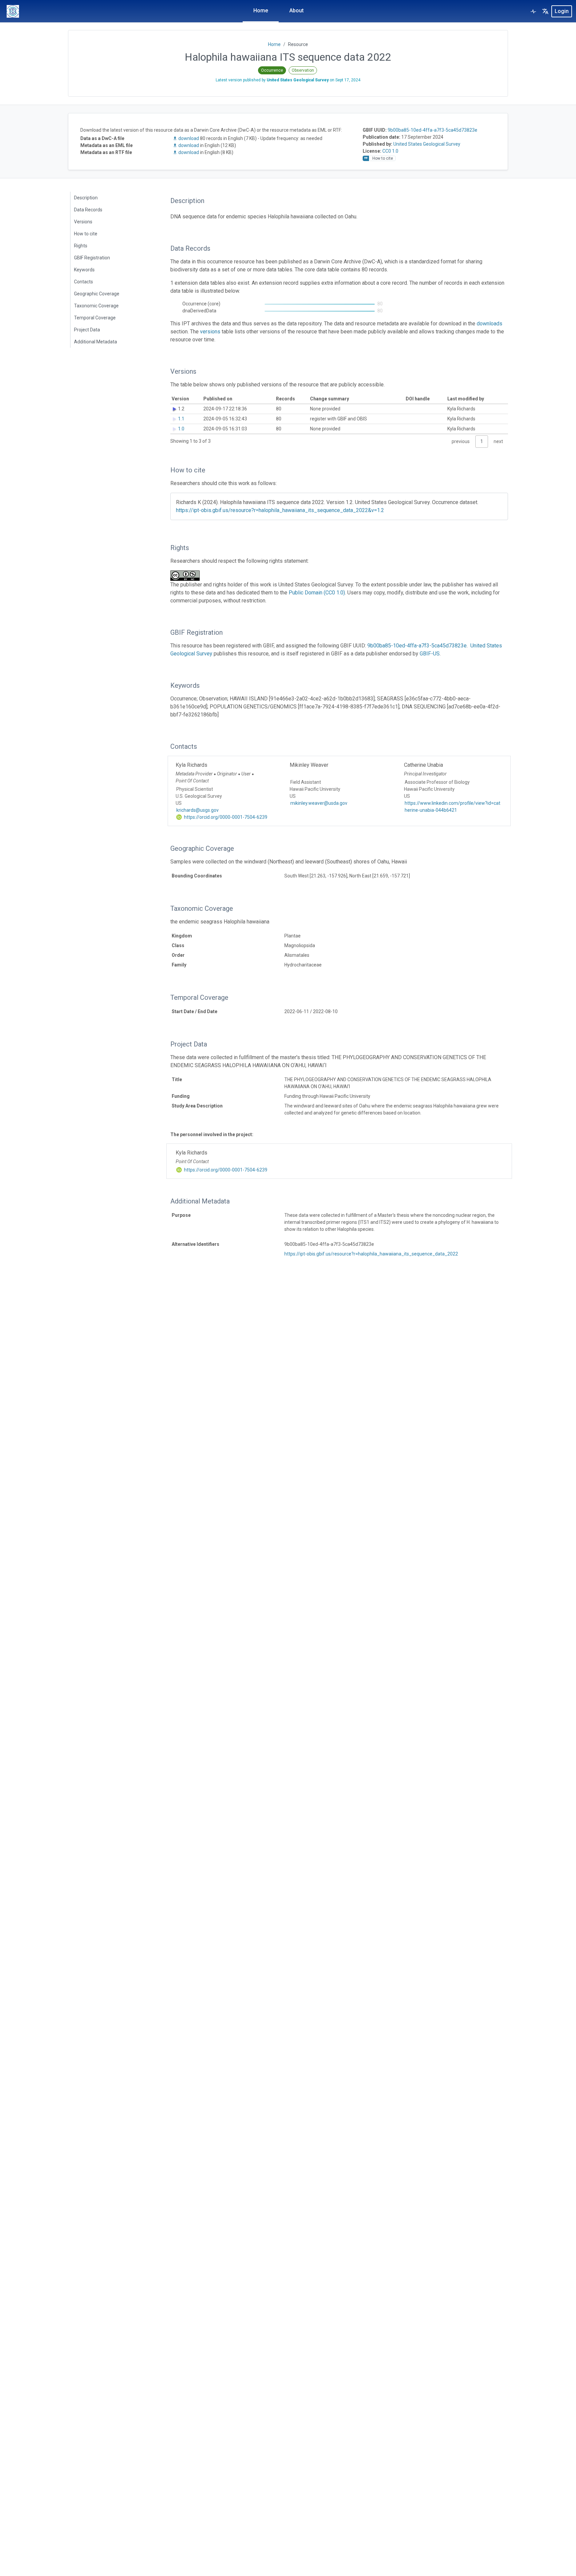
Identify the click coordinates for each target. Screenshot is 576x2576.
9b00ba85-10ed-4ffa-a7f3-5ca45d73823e (432, 130)
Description (86, 198)
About (296, 11)
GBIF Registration (92, 258)
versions (210, 332)
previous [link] (461, 441)
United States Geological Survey (427, 144)
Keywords (84, 270)
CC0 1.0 (390, 151)
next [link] (498, 441)
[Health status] (533, 11)
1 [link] (482, 441)
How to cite (86, 234)
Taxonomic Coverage (96, 306)
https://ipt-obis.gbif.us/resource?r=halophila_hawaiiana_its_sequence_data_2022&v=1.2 (280, 510)
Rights (81, 246)
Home (261, 11)
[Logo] (13, 11)
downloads (489, 324)
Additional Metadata (95, 342)
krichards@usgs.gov (197, 810)
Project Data (87, 330)
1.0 (181, 429)
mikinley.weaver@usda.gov (319, 803)
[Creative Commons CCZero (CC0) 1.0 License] (187, 576)
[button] (545, 11)
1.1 (181, 419)
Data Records (88, 210)
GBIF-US (430, 654)
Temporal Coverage (95, 318)
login (562, 11)
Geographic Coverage (97, 294)
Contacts (83, 282)
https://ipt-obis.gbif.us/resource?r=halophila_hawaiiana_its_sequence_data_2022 (371, 1254)
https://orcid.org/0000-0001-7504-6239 (225, 817)
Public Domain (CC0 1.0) (317, 593)
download (189, 138)
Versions (83, 222)
